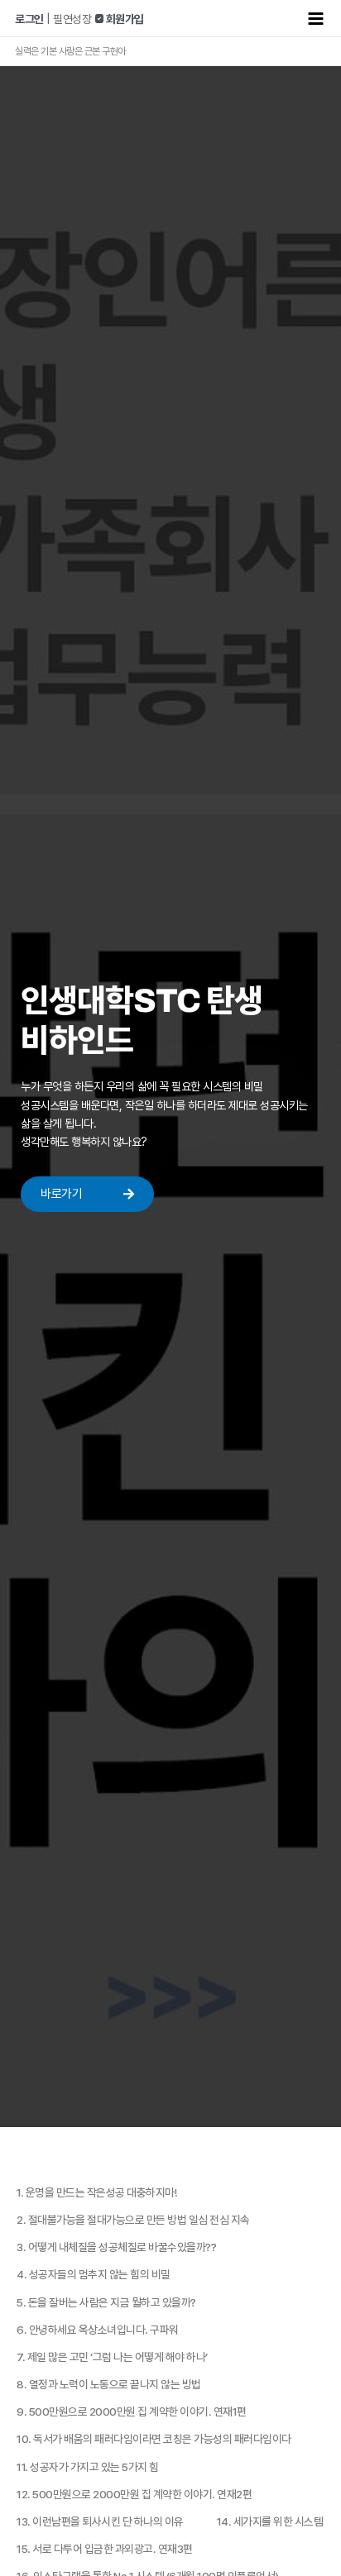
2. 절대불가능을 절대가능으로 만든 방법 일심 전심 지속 (133, 2220)
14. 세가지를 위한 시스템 (270, 2521)
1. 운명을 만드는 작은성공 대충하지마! (96, 2192)
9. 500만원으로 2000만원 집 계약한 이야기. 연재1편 (132, 2411)
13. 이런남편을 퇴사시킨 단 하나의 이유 (100, 2521)
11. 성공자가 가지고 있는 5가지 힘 (88, 2467)
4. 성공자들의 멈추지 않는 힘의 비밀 (94, 2274)
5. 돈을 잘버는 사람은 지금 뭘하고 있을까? (106, 2302)
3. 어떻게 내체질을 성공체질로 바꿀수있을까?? (116, 2247)
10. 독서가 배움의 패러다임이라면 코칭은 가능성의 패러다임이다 (154, 2439)
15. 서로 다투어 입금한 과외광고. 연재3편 (105, 2549)
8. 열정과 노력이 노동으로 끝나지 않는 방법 (109, 2384)
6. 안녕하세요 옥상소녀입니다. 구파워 (98, 2330)
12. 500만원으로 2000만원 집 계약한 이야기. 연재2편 (134, 2494)
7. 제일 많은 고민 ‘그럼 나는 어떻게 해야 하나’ (112, 2357)
